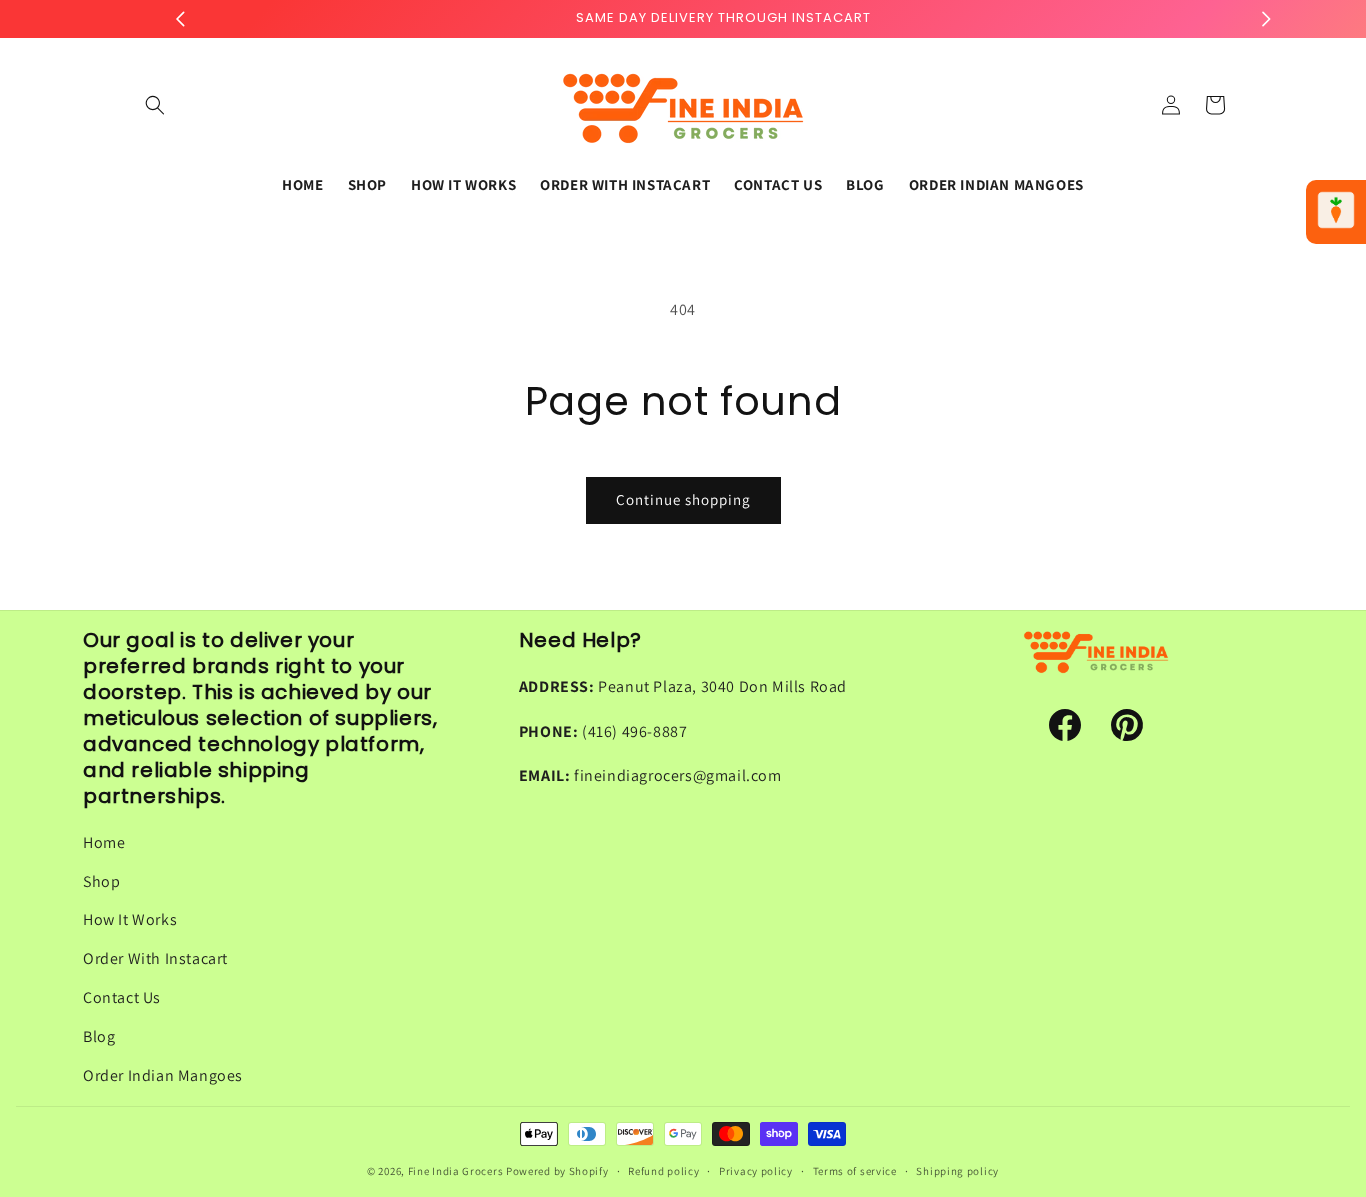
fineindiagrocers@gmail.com (678, 776)
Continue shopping (683, 499)
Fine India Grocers (456, 1171)
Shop (101, 881)
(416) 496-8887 (634, 731)
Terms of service (855, 1170)
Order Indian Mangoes (163, 1075)
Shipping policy (957, 1170)
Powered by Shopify (557, 1171)
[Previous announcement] (180, 19)
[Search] (155, 105)
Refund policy (663, 1170)
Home (104, 842)
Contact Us (122, 997)
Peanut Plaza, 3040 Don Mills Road (722, 686)
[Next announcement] (1266, 19)
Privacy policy (756, 1170)
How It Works (130, 920)
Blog (99, 1036)
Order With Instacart (155, 958)
